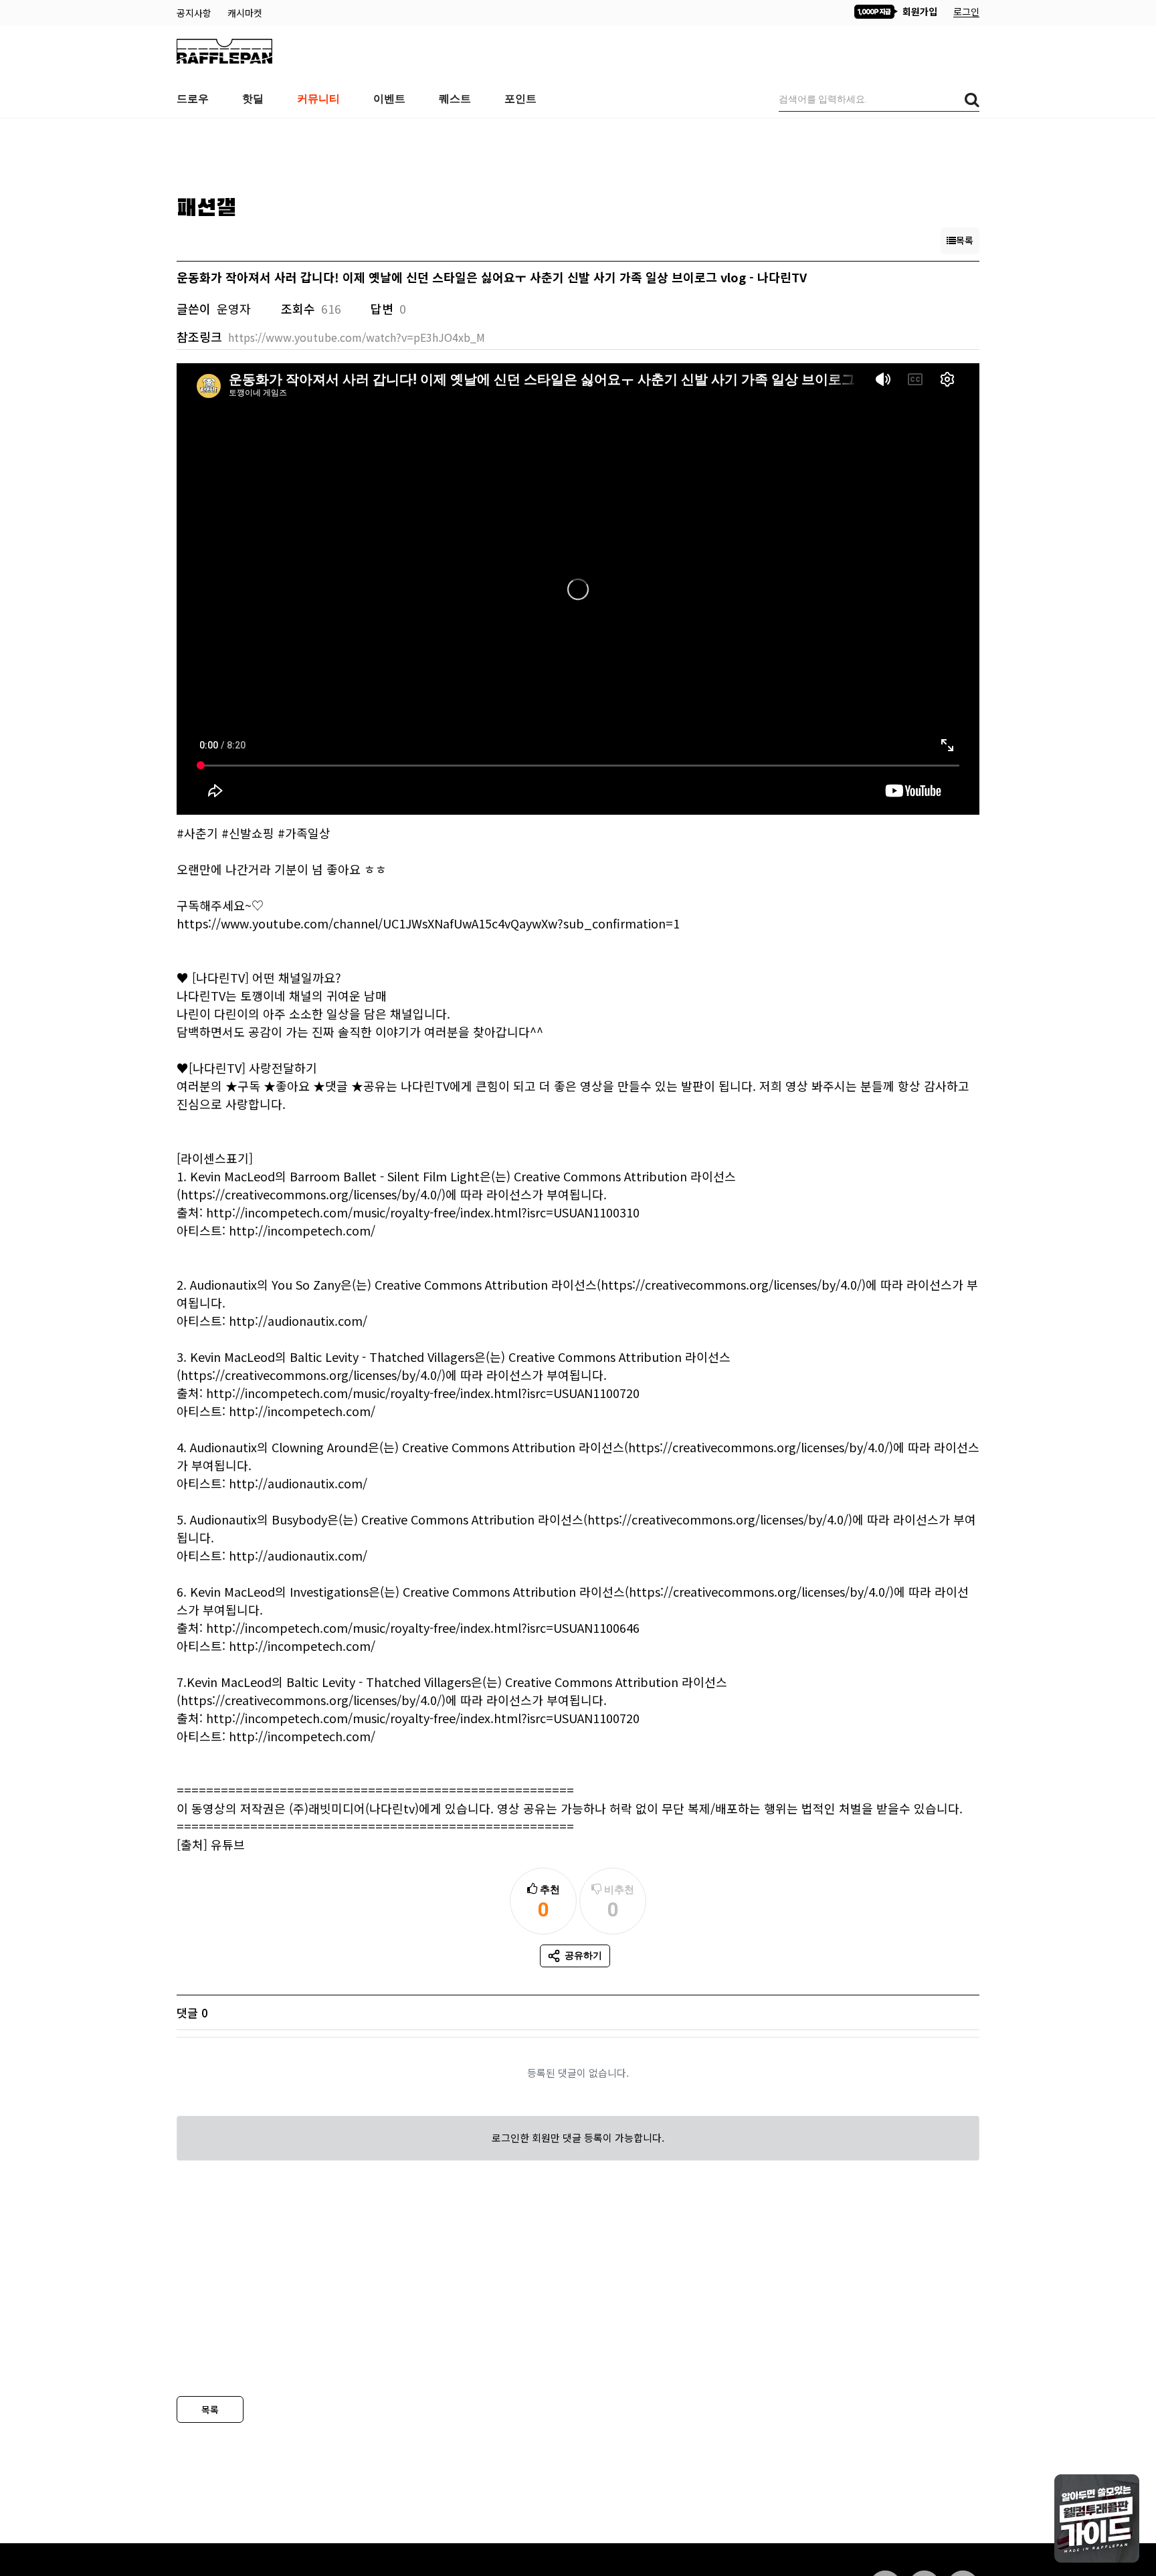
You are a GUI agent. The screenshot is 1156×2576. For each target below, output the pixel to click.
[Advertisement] (578, 152)
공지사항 (195, 13)
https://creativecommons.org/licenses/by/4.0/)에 (319, 1194)
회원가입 (919, 11)
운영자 (234, 308)
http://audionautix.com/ (298, 1320)
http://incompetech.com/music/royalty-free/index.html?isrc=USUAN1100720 (423, 1393)
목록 (210, 2409)
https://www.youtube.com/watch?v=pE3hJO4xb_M (357, 337)
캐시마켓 (245, 13)
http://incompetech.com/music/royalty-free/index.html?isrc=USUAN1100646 (423, 1627)
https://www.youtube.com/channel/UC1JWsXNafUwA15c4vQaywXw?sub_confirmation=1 (428, 923)
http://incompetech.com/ (302, 1230)
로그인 (966, 11)
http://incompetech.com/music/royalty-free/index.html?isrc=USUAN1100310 (423, 1212)
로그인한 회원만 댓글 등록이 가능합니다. (578, 2138)
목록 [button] (965, 240)
